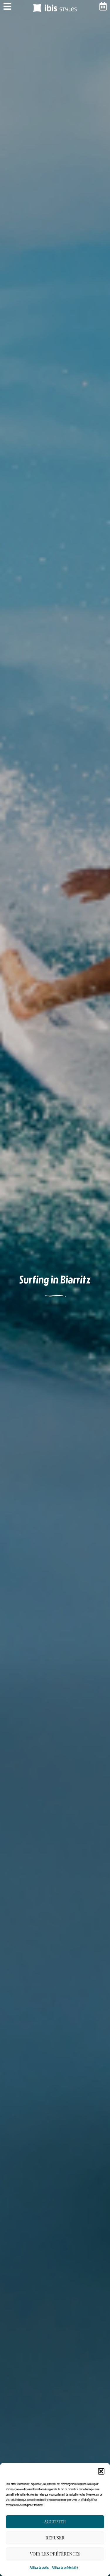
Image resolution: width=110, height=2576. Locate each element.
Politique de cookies (39, 2568)
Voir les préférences (55, 2554)
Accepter (55, 2522)
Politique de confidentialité (65, 2568)
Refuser (55, 2538)
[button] (101, 2471)
